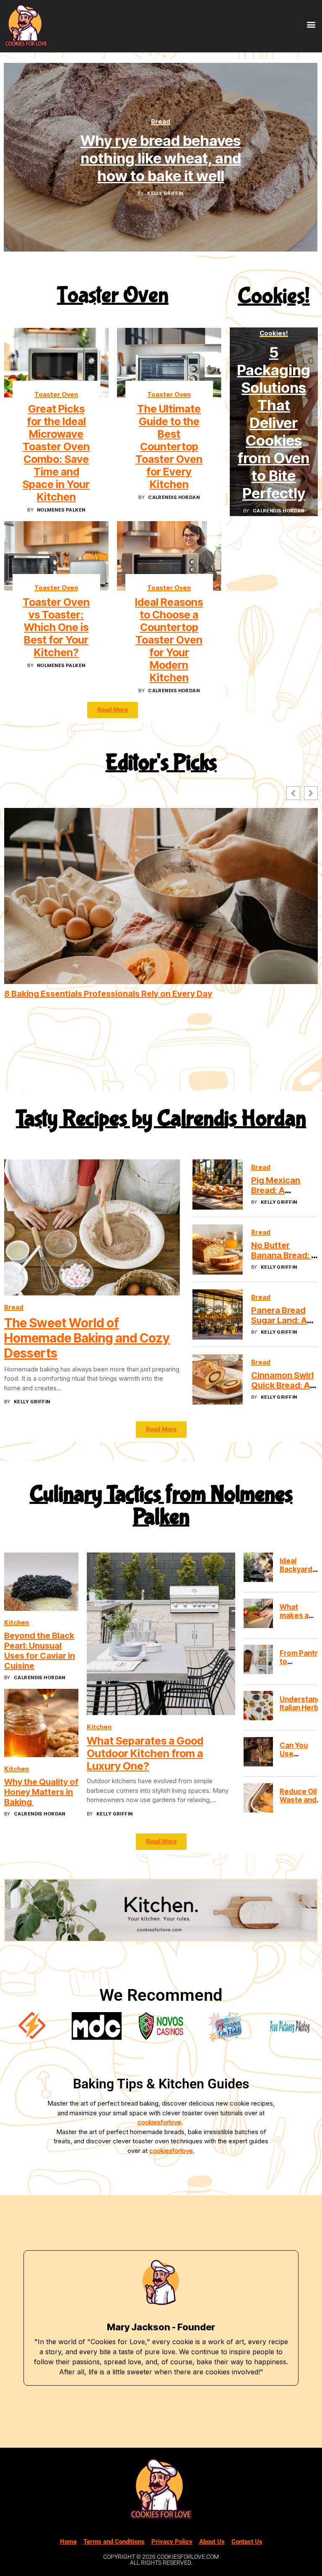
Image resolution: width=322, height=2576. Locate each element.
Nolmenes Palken (61, 510)
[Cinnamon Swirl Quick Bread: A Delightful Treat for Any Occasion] (218, 1379)
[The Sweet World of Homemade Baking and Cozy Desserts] (92, 1227)
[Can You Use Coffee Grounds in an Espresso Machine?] (258, 1752)
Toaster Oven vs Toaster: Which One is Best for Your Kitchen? (56, 627)
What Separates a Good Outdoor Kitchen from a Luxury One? (145, 1754)
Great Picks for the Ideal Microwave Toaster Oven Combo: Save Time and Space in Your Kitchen (56, 453)
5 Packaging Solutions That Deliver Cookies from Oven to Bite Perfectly (274, 423)
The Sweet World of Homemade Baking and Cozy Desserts (87, 1338)
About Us (212, 2542)
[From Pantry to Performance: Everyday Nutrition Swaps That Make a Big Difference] (258, 1659)
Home (68, 2542)
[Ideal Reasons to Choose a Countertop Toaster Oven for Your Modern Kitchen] (169, 556)
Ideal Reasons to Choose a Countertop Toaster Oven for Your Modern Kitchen (169, 640)
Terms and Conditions (114, 2542)
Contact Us (247, 2542)
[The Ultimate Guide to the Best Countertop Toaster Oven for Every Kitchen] (169, 363)
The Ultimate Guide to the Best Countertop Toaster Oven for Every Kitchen (169, 447)
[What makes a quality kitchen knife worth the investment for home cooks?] (258, 1613)
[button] (311, 24)
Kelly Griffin (165, 193)
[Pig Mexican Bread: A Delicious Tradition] (218, 1184)
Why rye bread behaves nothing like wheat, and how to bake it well (161, 158)
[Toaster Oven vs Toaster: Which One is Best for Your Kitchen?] (56, 556)
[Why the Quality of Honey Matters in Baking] (41, 1723)
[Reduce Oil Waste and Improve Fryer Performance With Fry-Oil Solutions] (258, 1798)
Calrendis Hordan (174, 497)
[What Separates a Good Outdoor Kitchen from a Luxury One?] (161, 1634)
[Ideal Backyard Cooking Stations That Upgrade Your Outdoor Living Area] (258, 1567)
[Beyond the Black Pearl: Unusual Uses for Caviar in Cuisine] (41, 1582)
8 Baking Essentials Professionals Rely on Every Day (108, 994)
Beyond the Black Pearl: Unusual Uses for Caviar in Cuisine (40, 1651)
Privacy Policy (172, 2542)
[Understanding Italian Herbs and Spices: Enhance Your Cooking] (258, 1706)
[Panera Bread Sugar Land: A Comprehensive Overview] (218, 1314)
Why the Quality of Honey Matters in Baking (41, 1792)
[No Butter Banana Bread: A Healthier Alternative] (218, 1249)
